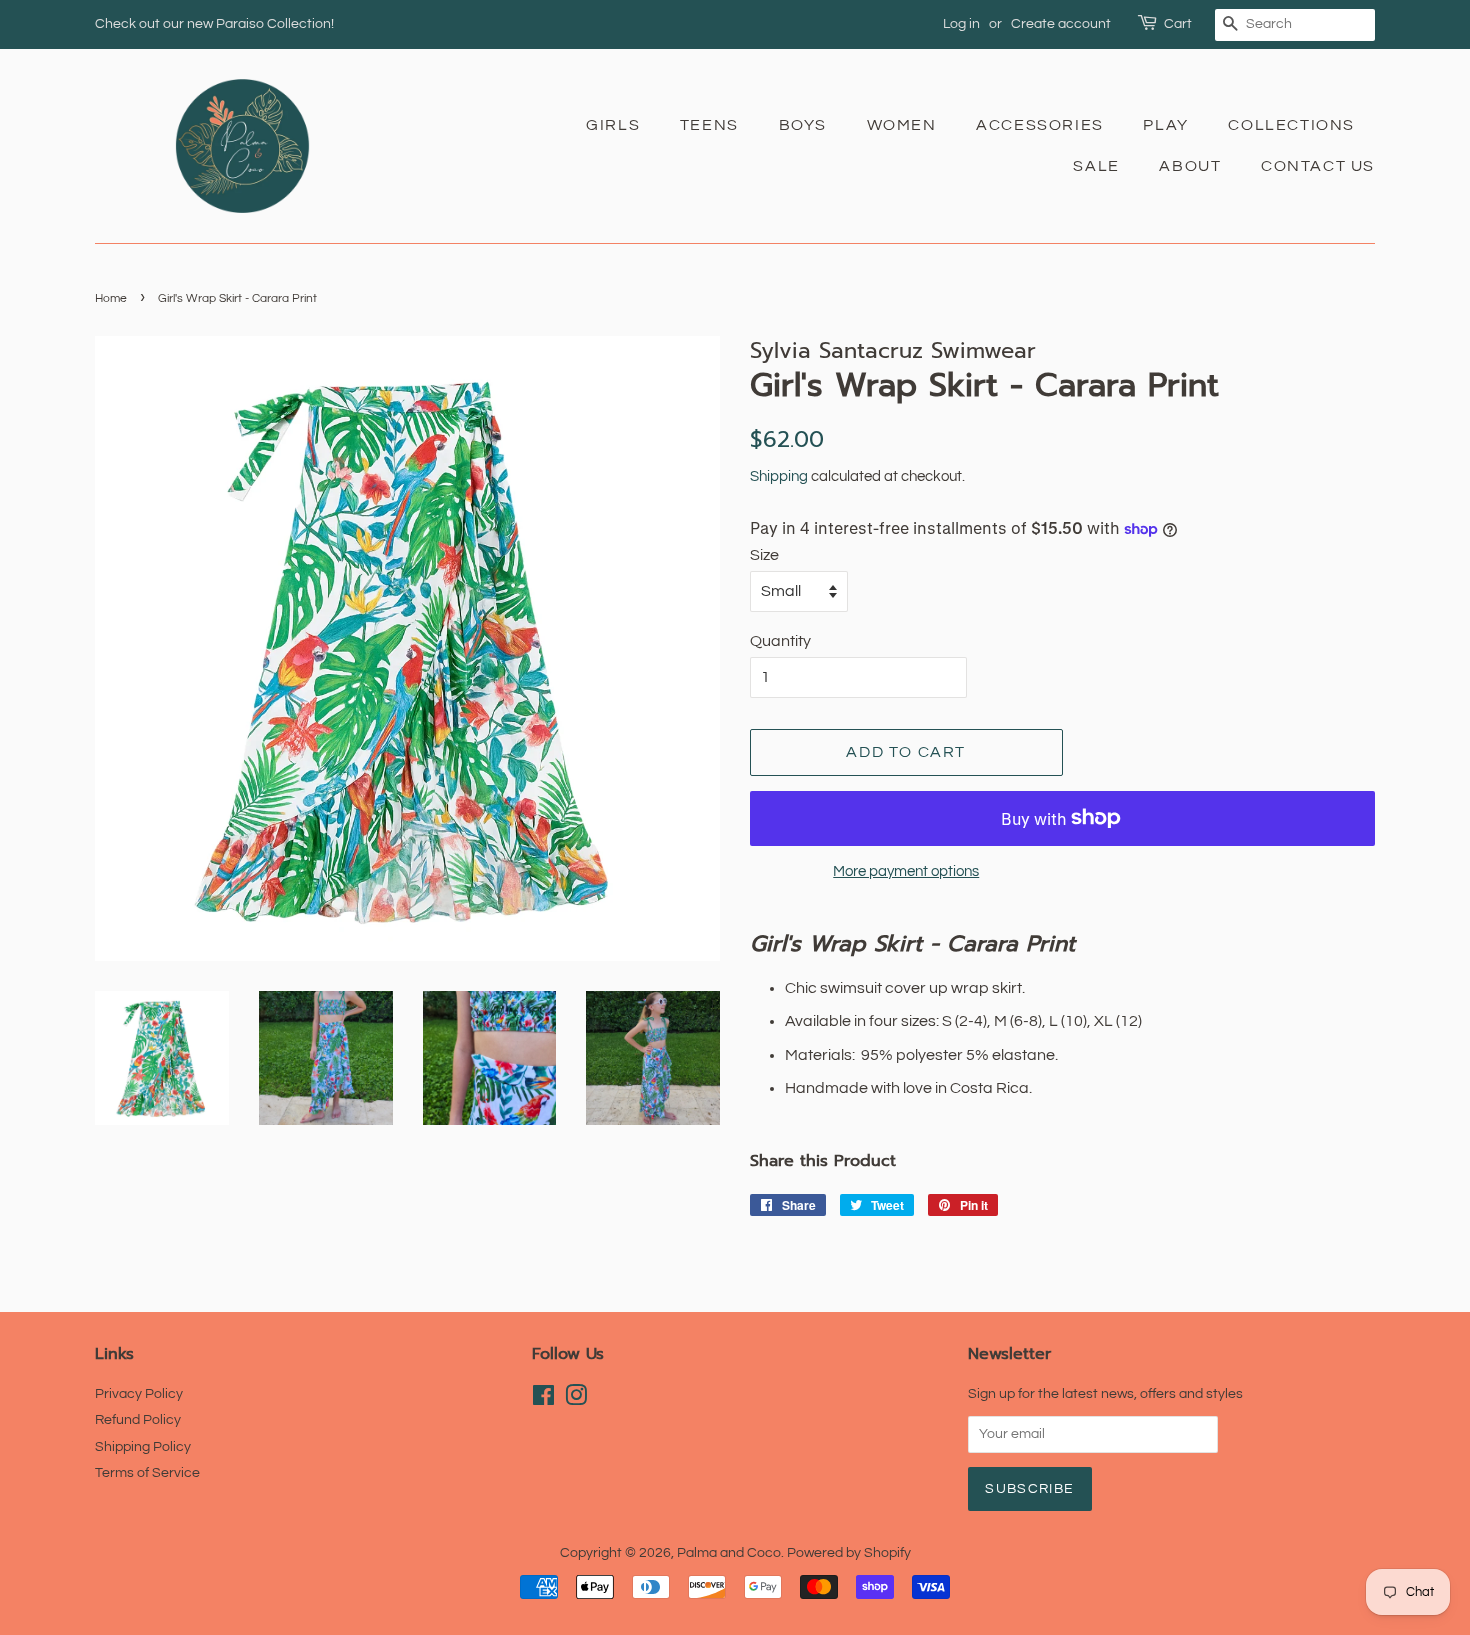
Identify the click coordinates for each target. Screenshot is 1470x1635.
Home (111, 298)
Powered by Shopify (849, 1553)
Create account (1061, 24)
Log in (961, 24)
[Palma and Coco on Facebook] (543, 1400)
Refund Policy (138, 1420)
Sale (1096, 166)
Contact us (1318, 166)
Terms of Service (147, 1473)
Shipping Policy (143, 1447)
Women (902, 125)
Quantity (780, 641)
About (1190, 166)
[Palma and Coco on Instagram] (576, 1400)
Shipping (779, 476)
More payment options (906, 871)
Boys (803, 125)
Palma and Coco (729, 1553)
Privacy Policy (139, 1394)
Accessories (1040, 125)
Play (1165, 125)
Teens (709, 125)
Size (764, 555)
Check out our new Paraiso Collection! (214, 24)
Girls (613, 125)
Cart (1178, 24)
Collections (1291, 125)
